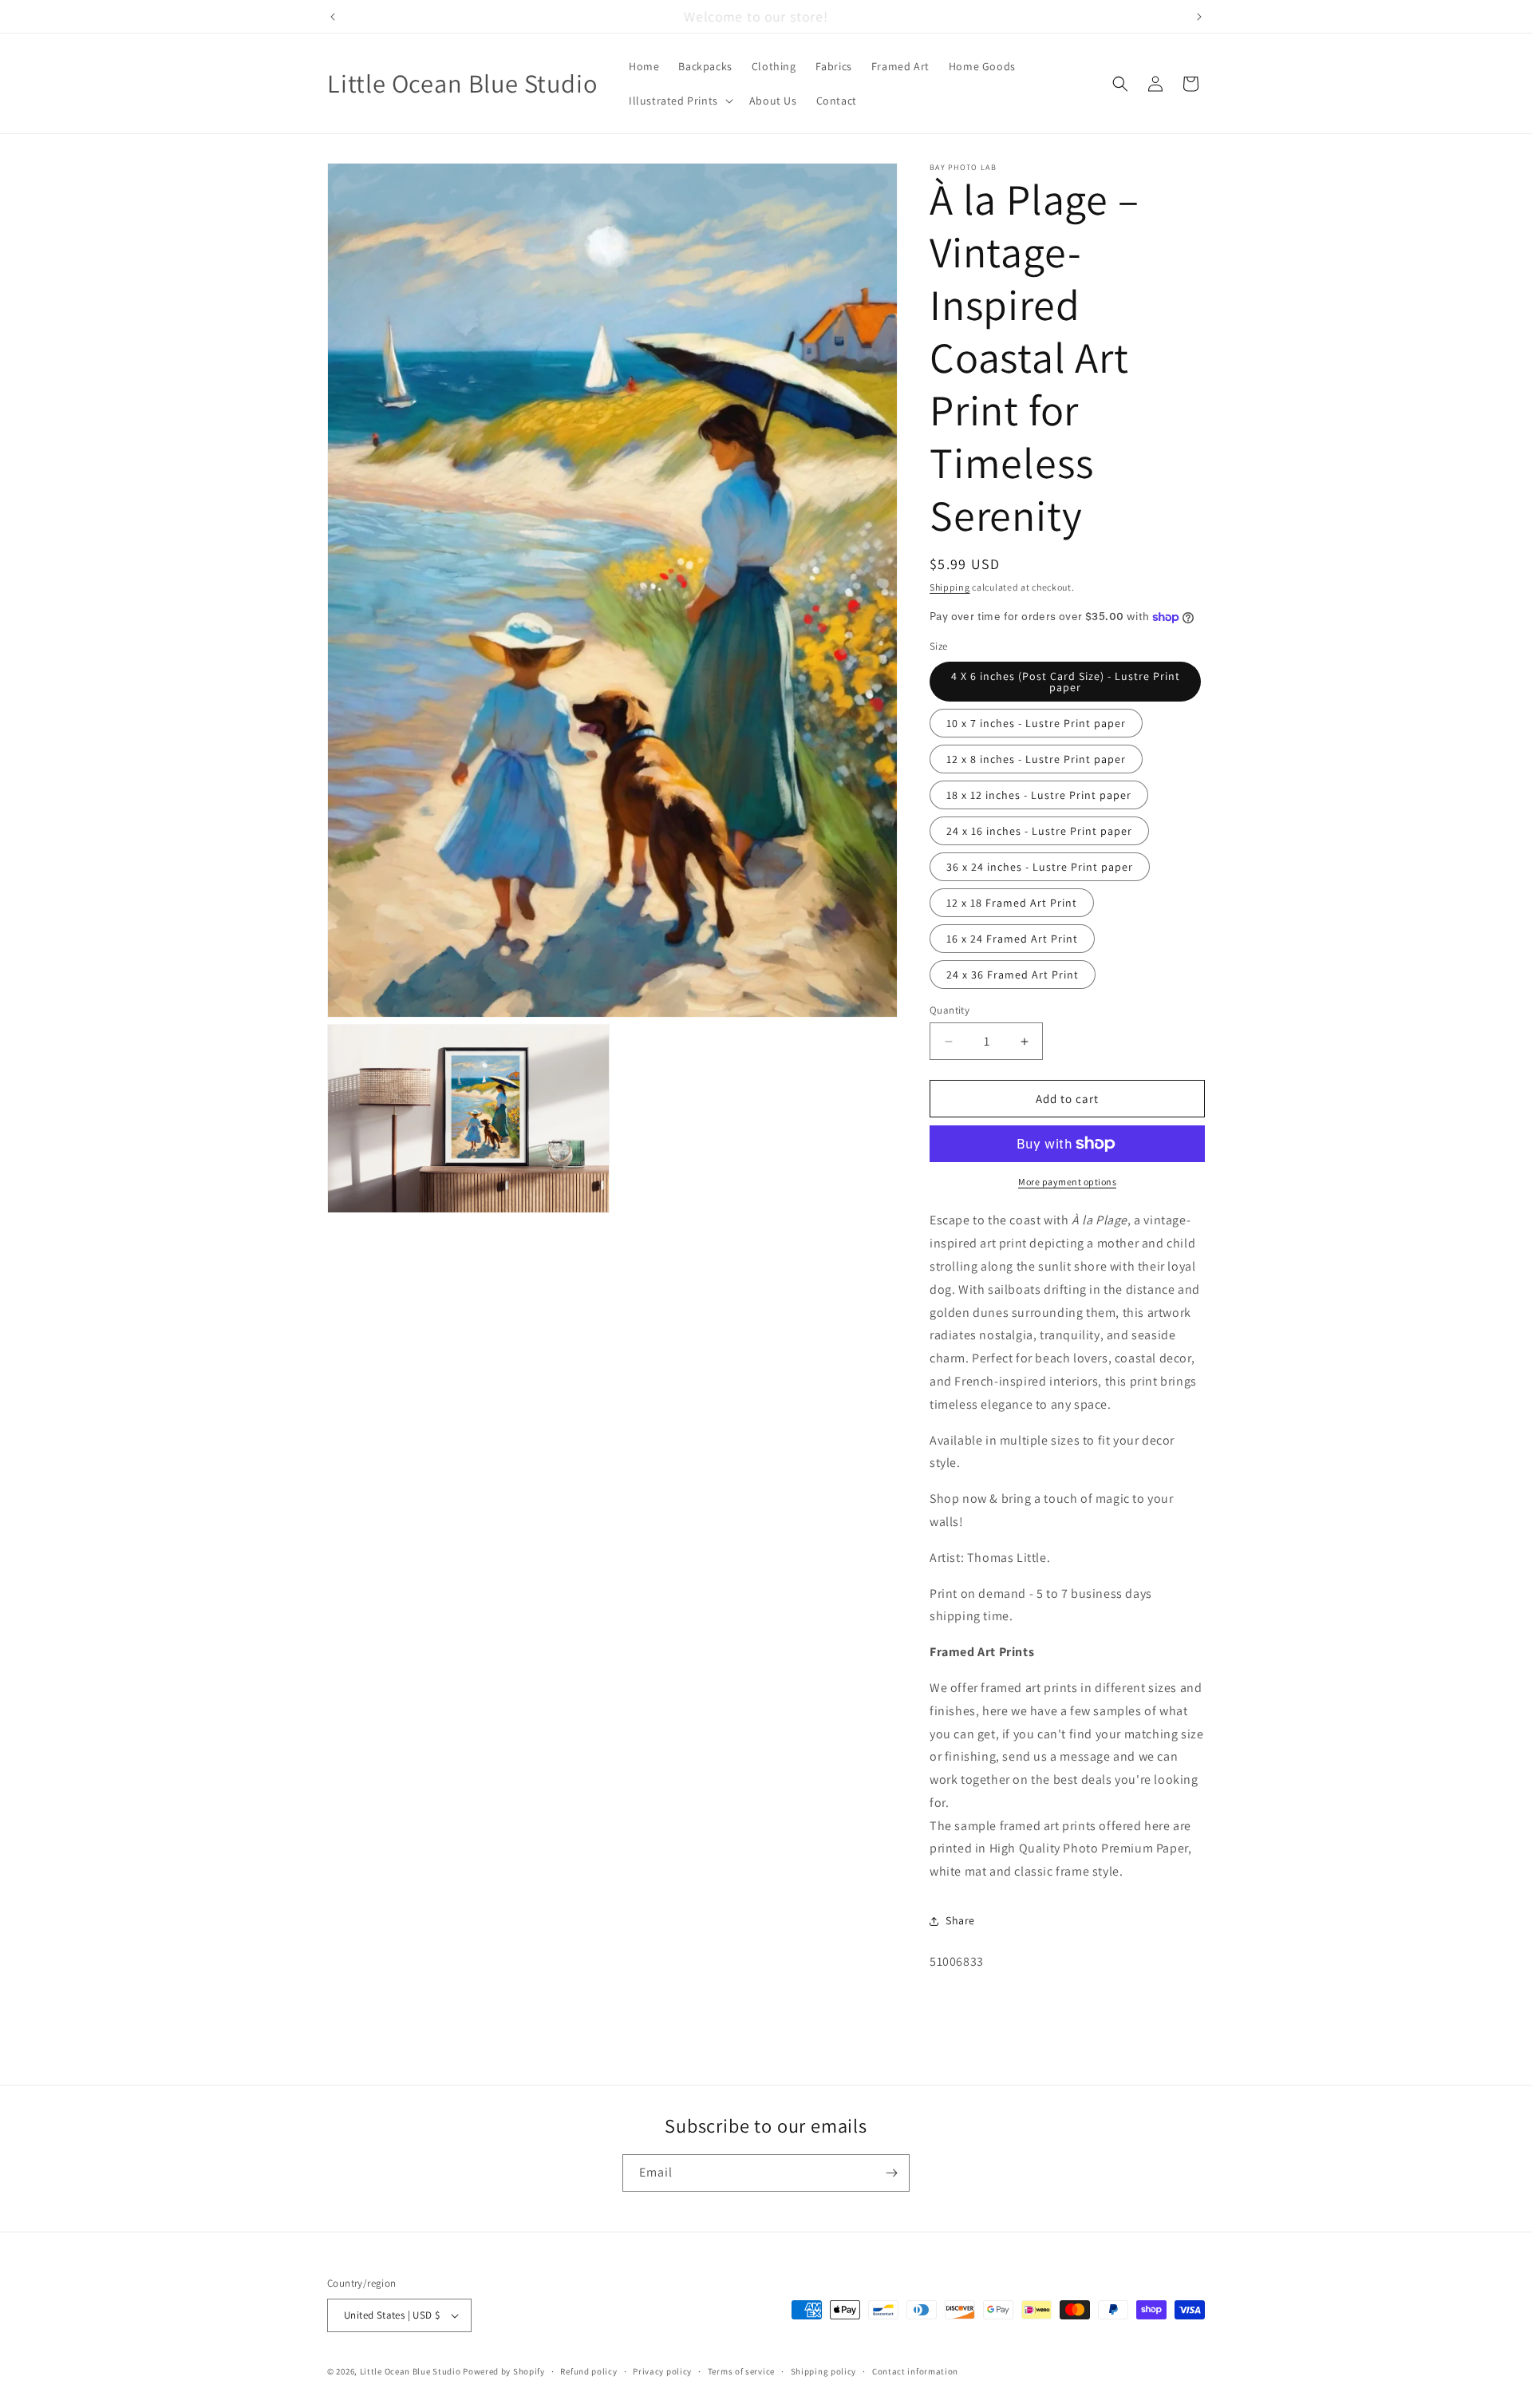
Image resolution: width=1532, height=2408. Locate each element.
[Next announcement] (1199, 17)
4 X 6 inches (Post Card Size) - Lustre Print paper (1066, 682)
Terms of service (741, 2371)
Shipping (950, 587)
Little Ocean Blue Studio (411, 2371)
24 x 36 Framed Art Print (1013, 975)
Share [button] (960, 1920)
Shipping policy (824, 2371)
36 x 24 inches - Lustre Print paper (1040, 867)
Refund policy (588, 2371)
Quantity (950, 1010)
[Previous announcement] (333, 17)
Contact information (915, 2371)
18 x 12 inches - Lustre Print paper (1039, 795)
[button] (679, 101)
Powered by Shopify (504, 2371)
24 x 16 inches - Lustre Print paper (1039, 831)
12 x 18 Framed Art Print (1012, 903)
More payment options (1067, 1182)
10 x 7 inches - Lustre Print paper (1036, 723)
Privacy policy (662, 2371)
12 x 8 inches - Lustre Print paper (1036, 759)
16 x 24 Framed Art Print (1012, 939)
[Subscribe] (891, 2173)
